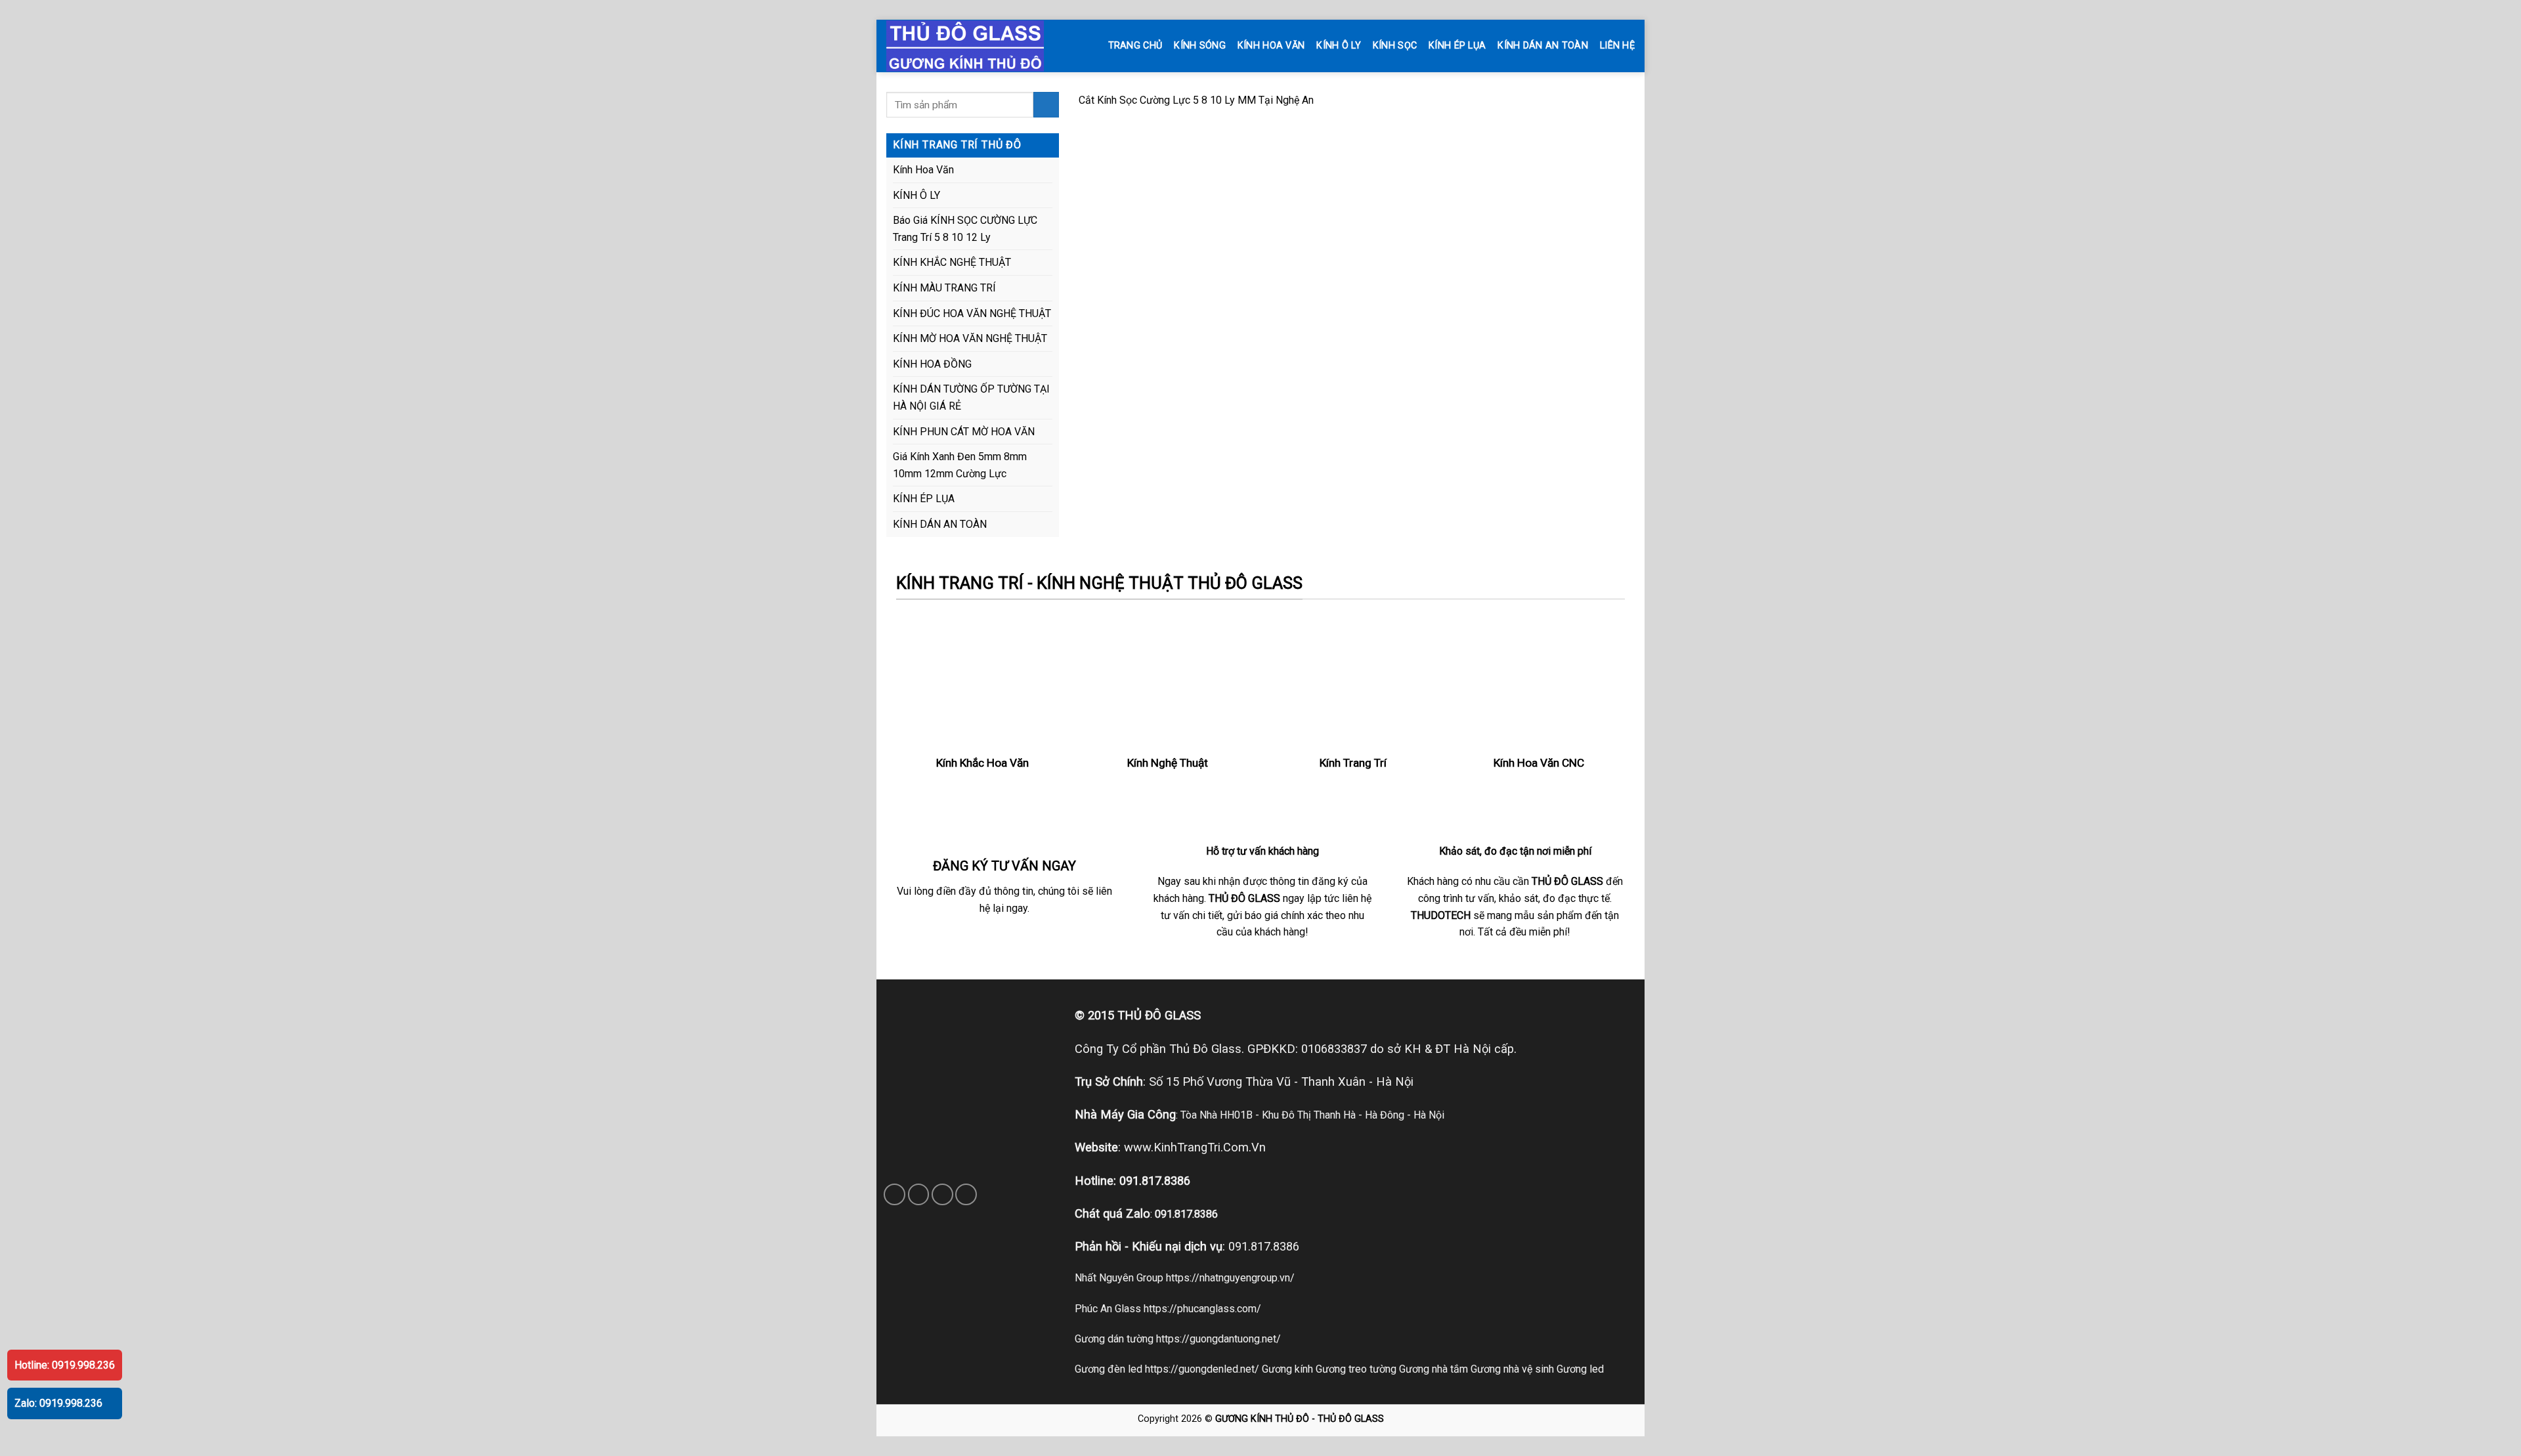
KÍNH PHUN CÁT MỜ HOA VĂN (964, 432)
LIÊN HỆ (1617, 46)
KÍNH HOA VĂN (1271, 46)
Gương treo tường (1356, 1369)
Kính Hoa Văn (923, 170)
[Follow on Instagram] (919, 1194)
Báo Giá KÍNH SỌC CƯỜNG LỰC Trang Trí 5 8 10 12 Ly (965, 229)
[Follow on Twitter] (942, 1194)
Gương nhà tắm (1433, 1369)
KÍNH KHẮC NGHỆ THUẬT (952, 262)
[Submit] (1046, 105)
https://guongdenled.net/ (1202, 1369)
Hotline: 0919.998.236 (65, 1365)
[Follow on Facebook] (894, 1194)
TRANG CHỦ (1135, 46)
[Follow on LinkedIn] (966, 1194)
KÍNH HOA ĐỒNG (932, 364)
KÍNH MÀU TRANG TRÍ (944, 288)
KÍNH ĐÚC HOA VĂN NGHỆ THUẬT (972, 313)
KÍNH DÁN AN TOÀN (1543, 46)
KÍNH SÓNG (1200, 46)
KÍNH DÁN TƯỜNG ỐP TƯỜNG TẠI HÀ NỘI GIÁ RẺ (971, 397)
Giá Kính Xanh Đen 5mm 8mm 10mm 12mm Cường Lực (960, 465)
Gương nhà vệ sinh (1512, 1369)
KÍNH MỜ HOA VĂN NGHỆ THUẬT (970, 338)
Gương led (1580, 1369)
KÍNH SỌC (1395, 46)
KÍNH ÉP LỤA (1457, 46)
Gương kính (1287, 1369)
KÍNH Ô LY (1339, 46)
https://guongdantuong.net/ (1218, 1339)
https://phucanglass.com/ (1202, 1309)
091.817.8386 (1155, 1181)
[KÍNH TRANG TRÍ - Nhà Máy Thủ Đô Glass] (978, 46)
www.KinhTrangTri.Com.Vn (1195, 1147)
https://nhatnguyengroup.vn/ (1230, 1278)
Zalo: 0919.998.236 (58, 1403)
